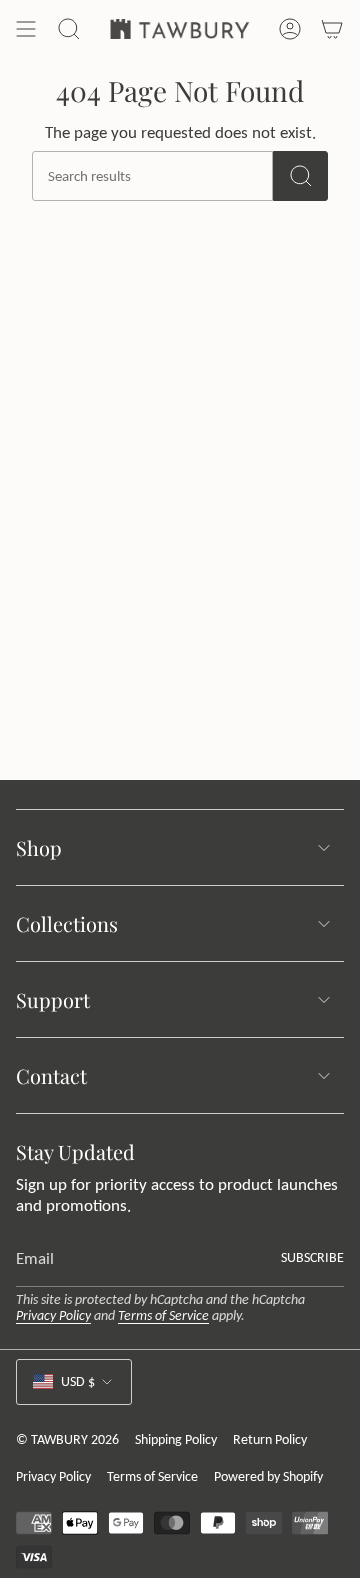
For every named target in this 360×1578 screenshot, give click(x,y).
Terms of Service (163, 1315)
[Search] (300, 176)
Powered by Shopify (268, 1476)
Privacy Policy (53, 1315)
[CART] (332, 29)
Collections (67, 923)
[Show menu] (26, 29)
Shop (39, 847)
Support (53, 999)
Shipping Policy (176, 1439)
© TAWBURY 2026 (67, 1439)
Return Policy (270, 1439)
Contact (51, 1075)
